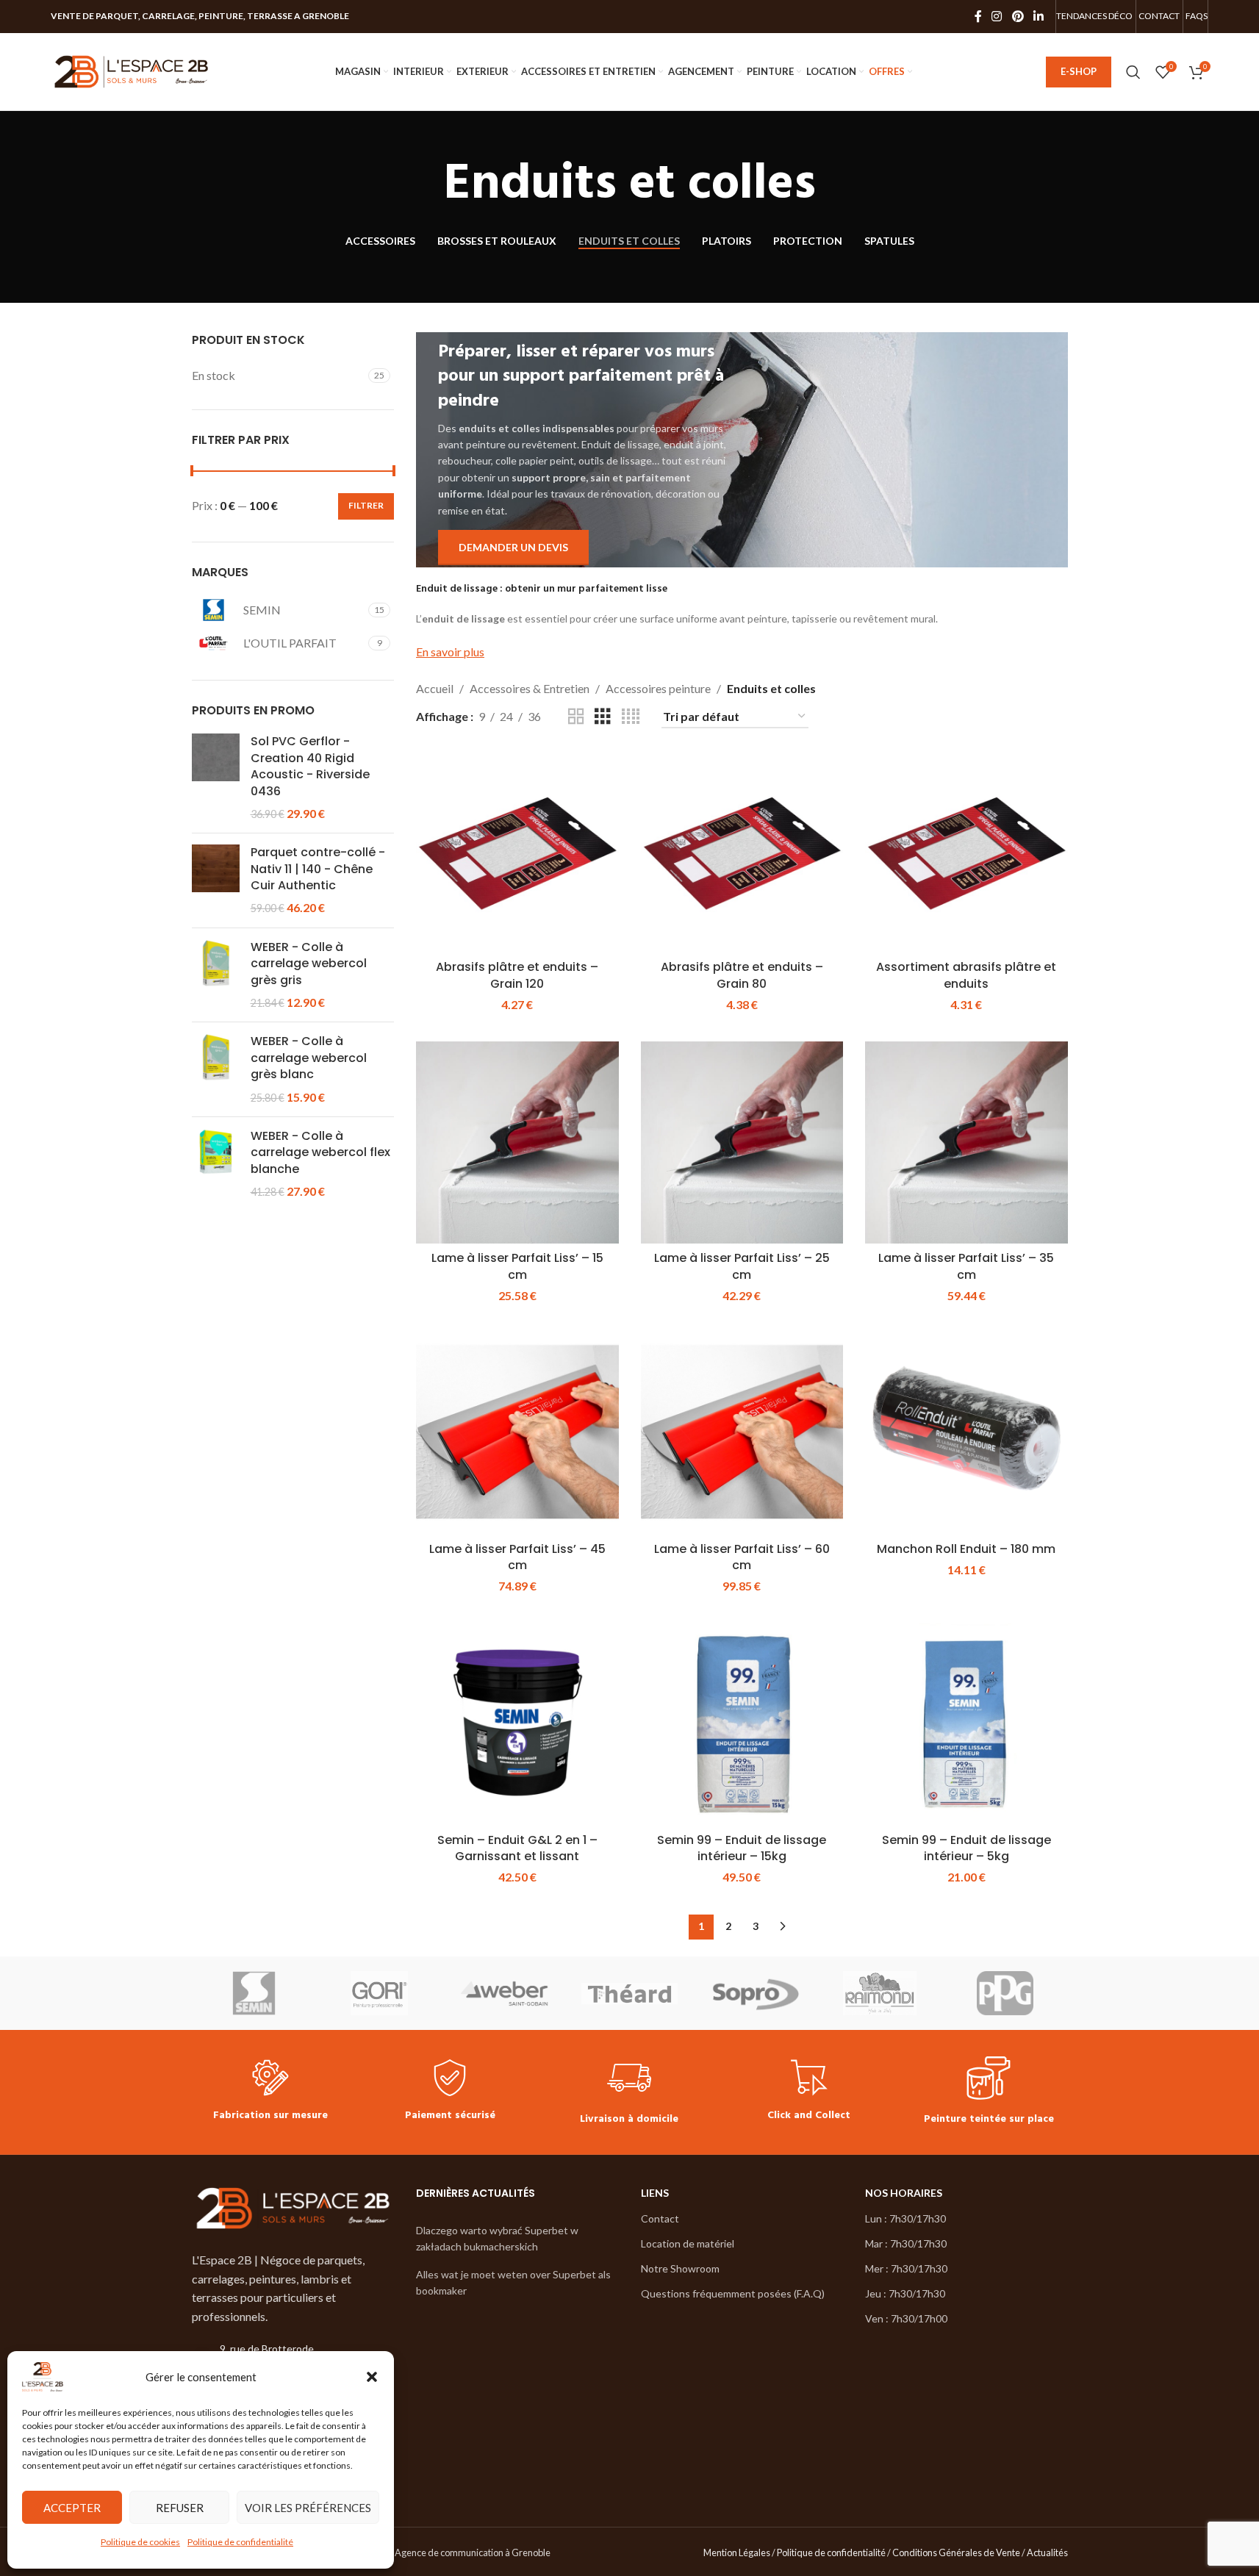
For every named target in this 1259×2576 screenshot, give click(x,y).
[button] (372, 2377)
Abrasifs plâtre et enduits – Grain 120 (517, 975)
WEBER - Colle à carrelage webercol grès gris (309, 964)
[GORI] (379, 1993)
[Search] (1133, 72)
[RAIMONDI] (880, 1993)
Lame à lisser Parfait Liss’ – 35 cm (966, 1266)
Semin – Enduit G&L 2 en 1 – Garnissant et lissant (517, 1848)
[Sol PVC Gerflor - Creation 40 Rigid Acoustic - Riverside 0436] (216, 778)
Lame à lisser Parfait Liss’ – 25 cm (742, 1266)
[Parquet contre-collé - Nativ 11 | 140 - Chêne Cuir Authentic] (216, 880)
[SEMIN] (254, 1993)
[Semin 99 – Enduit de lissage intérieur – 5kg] (966, 1725)
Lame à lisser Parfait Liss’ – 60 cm (742, 1557)
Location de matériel (688, 2243)
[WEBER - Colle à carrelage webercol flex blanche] (216, 1164)
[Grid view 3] (603, 717)
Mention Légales (737, 2552)
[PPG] (1005, 1993)
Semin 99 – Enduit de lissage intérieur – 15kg (742, 1848)
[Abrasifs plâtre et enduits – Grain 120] (517, 852)
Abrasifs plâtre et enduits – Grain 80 (742, 975)
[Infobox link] (270, 2092)
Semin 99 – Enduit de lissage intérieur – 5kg (966, 1848)
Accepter (72, 2508)
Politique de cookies (140, 2542)
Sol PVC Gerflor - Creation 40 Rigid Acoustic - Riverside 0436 (310, 766)
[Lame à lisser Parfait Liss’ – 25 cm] (742, 1143)
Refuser (180, 2508)
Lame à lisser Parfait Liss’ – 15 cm (517, 1266)
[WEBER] (504, 1993)
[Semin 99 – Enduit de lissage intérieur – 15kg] (742, 1725)
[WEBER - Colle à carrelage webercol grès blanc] (216, 1069)
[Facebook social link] (978, 16)
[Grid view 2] (576, 717)
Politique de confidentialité (240, 2542)
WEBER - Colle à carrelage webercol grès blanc (309, 1058)
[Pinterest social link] (1018, 16)
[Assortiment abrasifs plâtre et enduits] (966, 852)
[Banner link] (742, 449)
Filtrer (366, 505)
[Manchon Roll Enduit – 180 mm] (966, 1434)
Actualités (1047, 2552)
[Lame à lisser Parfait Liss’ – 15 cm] (517, 1143)
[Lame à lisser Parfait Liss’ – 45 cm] (517, 1434)
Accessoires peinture (658, 688)
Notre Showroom (680, 2268)
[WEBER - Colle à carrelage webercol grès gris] (216, 975)
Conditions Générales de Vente (956, 2552)
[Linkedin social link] (1038, 16)
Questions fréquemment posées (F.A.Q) (733, 2293)
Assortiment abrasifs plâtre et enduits (966, 975)
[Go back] (426, 185)
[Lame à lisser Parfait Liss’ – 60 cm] (742, 1434)
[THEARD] (629, 1993)
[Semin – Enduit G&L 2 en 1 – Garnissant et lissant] (517, 1725)
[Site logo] (132, 70)
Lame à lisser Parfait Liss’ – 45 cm (517, 1557)
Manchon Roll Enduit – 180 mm (966, 1549)
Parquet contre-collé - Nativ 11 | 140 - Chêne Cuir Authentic (318, 869)
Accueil (435, 688)
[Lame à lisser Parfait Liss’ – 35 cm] (966, 1143)
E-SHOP (1079, 71)
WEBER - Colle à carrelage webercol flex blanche (320, 1153)
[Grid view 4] (631, 717)
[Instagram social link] (997, 16)
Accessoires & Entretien (530, 688)
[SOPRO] (755, 1993)
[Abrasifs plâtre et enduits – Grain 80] (742, 852)
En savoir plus (450, 652)
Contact (660, 2218)
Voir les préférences (308, 2508)
